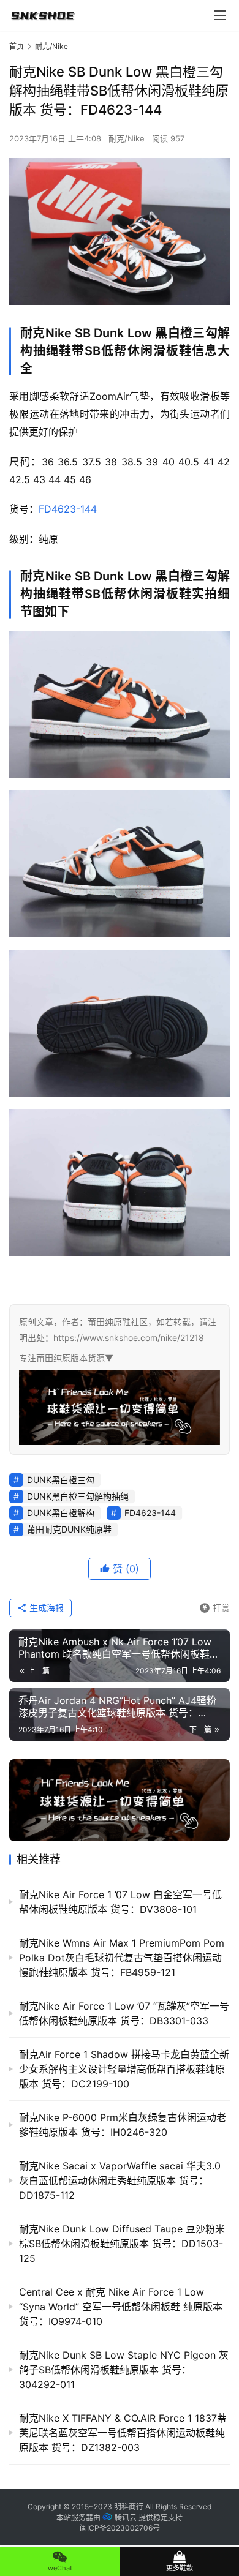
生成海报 (45, 1608)
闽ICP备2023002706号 (120, 2528)
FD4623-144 (68, 509)
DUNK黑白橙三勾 (61, 1480)
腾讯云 (126, 2518)
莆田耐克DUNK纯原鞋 (69, 1529)
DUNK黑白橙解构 (61, 1513)
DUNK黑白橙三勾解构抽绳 (78, 1496)
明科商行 (129, 2507)
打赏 (214, 1606)
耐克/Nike (127, 138)
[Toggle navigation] (220, 15)
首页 (17, 46)
